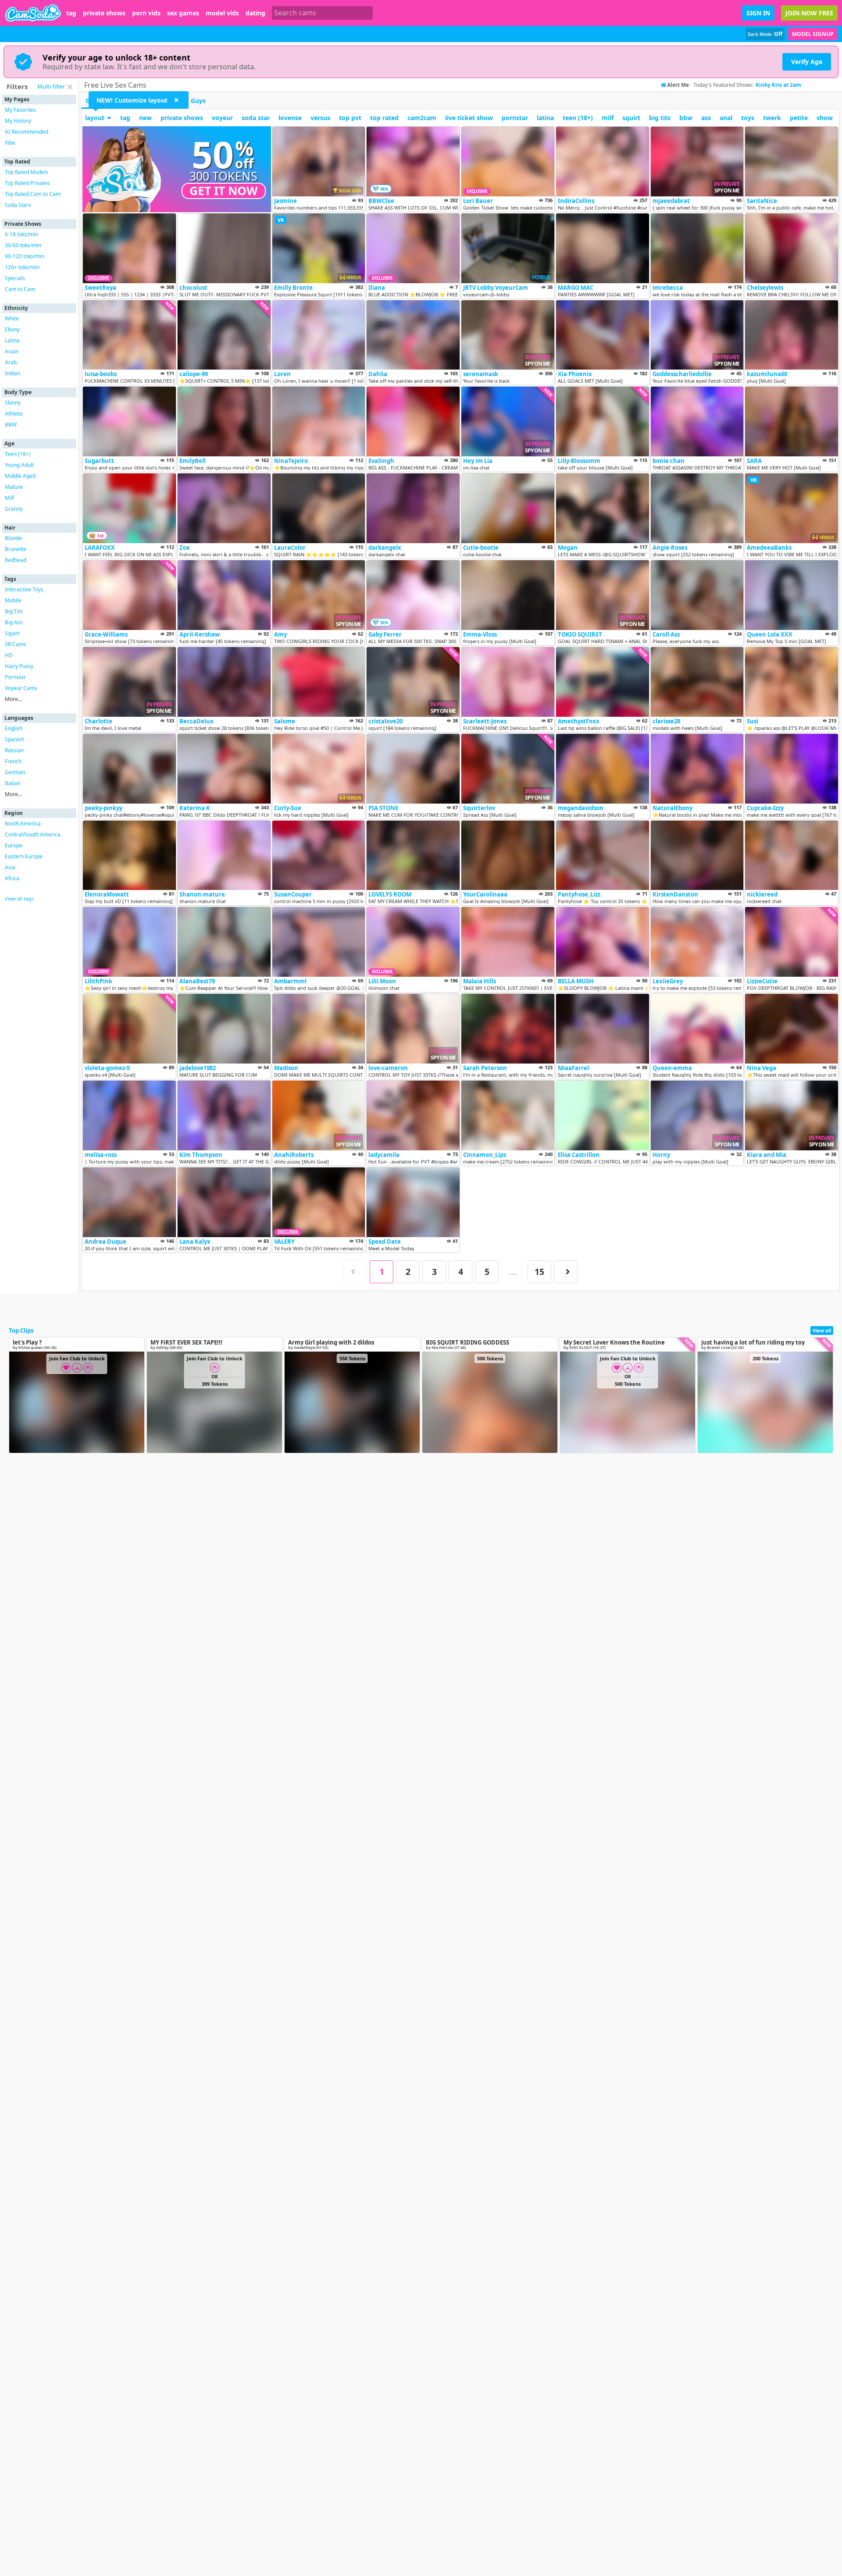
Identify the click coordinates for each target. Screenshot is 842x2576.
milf (608, 118)
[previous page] (355, 1272)
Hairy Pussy (19, 666)
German (15, 772)
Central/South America (33, 834)
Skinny (13, 403)
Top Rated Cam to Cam (33, 194)
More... (13, 699)
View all (822, 1330)
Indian (12, 373)
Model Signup (813, 34)
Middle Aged (20, 476)
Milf (9, 498)
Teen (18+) (18, 454)
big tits (660, 118)
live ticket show (469, 118)
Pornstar (15, 677)
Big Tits (14, 611)
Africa (12, 878)
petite (799, 118)
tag (71, 13)
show (825, 118)
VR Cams (16, 644)
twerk (772, 118)
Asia (10, 867)
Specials (15, 278)
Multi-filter (51, 86)
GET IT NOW (224, 191)
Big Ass (14, 622)
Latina (12, 340)
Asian (12, 351)
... (513, 1272)
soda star (256, 118)
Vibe (10, 143)
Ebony (12, 329)
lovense (290, 118)
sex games (183, 13)
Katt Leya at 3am (778, 85)
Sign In (758, 13)
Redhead (16, 560)
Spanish (14, 739)
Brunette (16, 549)
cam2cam (422, 118)
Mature (14, 487)
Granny (14, 509)
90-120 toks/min (25, 256)
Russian (14, 750)
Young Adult (19, 465)
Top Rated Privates (27, 183)
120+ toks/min (22, 267)
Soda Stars (18, 205)
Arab (11, 362)
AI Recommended (27, 132)
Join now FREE (809, 13)
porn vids (146, 13)
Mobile (13, 600)
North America (23, 824)
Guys (198, 101)
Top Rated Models (27, 172)
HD (9, 655)
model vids (222, 13)
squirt (631, 118)
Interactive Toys (24, 589)
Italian (12, 783)
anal (726, 118)
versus (320, 118)
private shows (104, 13)
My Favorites (20, 110)
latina (545, 118)
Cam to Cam (20, 289)
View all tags (19, 898)
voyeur (222, 118)
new (145, 118)
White (12, 318)
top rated (384, 118)
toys (748, 118)
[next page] (566, 1272)
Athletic (14, 414)
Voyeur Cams (21, 688)
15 (539, 1272)
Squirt (12, 633)
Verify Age (807, 62)
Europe (14, 845)
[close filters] (70, 87)
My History (18, 121)
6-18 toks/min (21, 234)
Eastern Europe (24, 856)
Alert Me (678, 85)
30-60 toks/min (23, 245)
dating (255, 13)
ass (706, 118)
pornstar (515, 118)
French (13, 761)
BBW (11, 425)
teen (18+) (578, 118)
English (14, 728)
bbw (686, 118)
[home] (33, 13)
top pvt (350, 118)
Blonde (13, 538)
